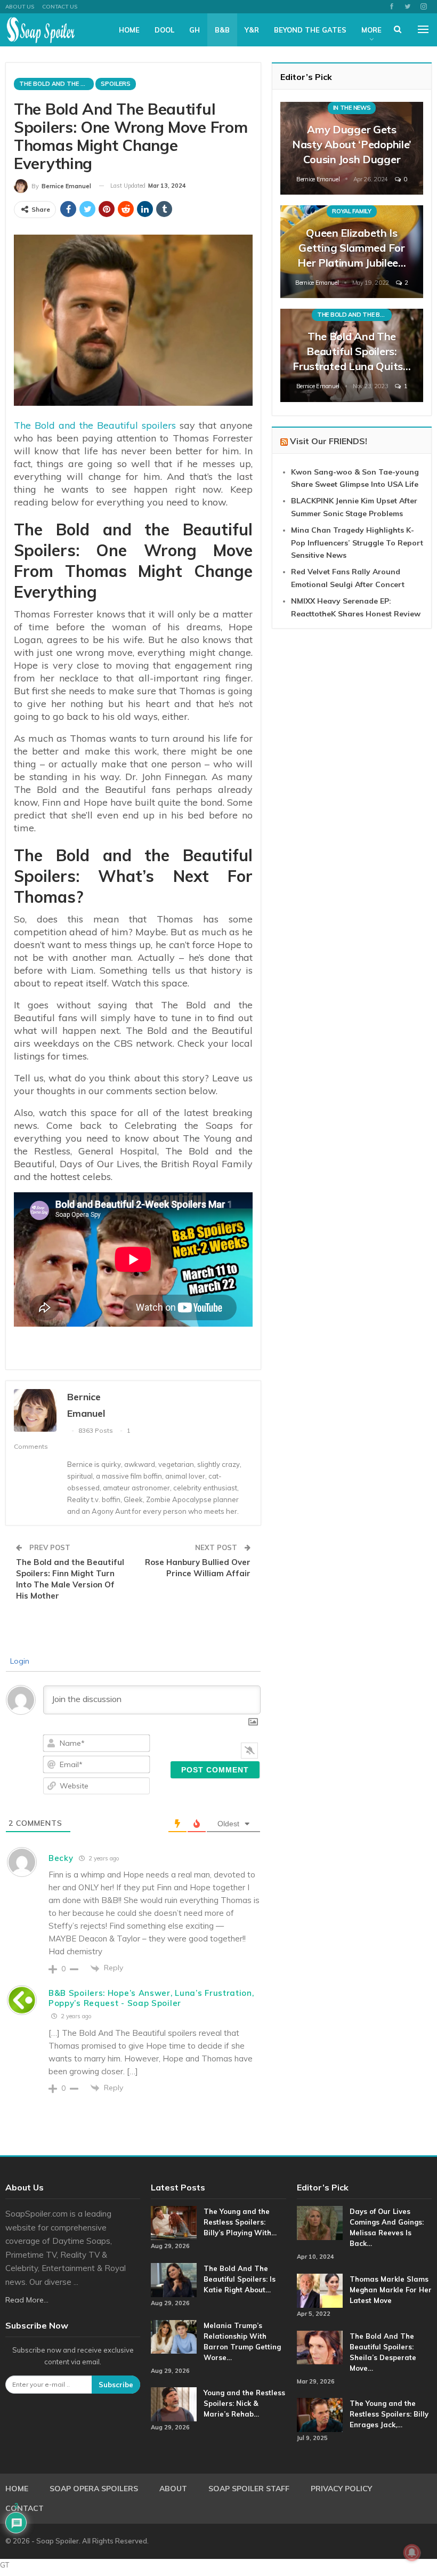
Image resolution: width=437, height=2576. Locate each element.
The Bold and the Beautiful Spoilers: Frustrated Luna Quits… (351, 351)
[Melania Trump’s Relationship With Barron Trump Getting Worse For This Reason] (174, 2337)
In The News (352, 108)
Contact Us (60, 7)
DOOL (164, 30)
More (371, 30)
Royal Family (351, 211)
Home (129, 30)
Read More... (27, 2300)
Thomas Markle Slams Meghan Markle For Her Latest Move (391, 2290)
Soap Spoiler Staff (249, 2489)
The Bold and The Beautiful (56, 84)
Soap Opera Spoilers (94, 2489)
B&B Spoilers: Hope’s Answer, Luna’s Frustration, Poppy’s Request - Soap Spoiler (151, 1998)
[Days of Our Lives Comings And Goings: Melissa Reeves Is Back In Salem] (320, 2223)
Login (19, 1661)
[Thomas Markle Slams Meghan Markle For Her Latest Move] (320, 2291)
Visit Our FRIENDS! (329, 441)
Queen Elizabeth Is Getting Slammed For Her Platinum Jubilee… (352, 248)
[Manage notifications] (412, 2553)
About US (20, 7)
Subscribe (116, 2385)
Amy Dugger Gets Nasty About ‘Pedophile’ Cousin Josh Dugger (352, 144)
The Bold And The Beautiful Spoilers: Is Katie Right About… (240, 2279)
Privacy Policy (341, 2489)
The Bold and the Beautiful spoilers (95, 425)
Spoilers (116, 84)
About (173, 2489)
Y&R (252, 30)
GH (195, 30)
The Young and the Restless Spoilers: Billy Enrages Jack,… (389, 2414)
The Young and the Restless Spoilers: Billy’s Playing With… (240, 2222)
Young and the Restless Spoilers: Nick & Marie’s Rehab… (244, 2403)
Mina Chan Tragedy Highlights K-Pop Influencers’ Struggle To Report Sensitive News (357, 543)
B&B (222, 30)
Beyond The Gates (310, 30)
